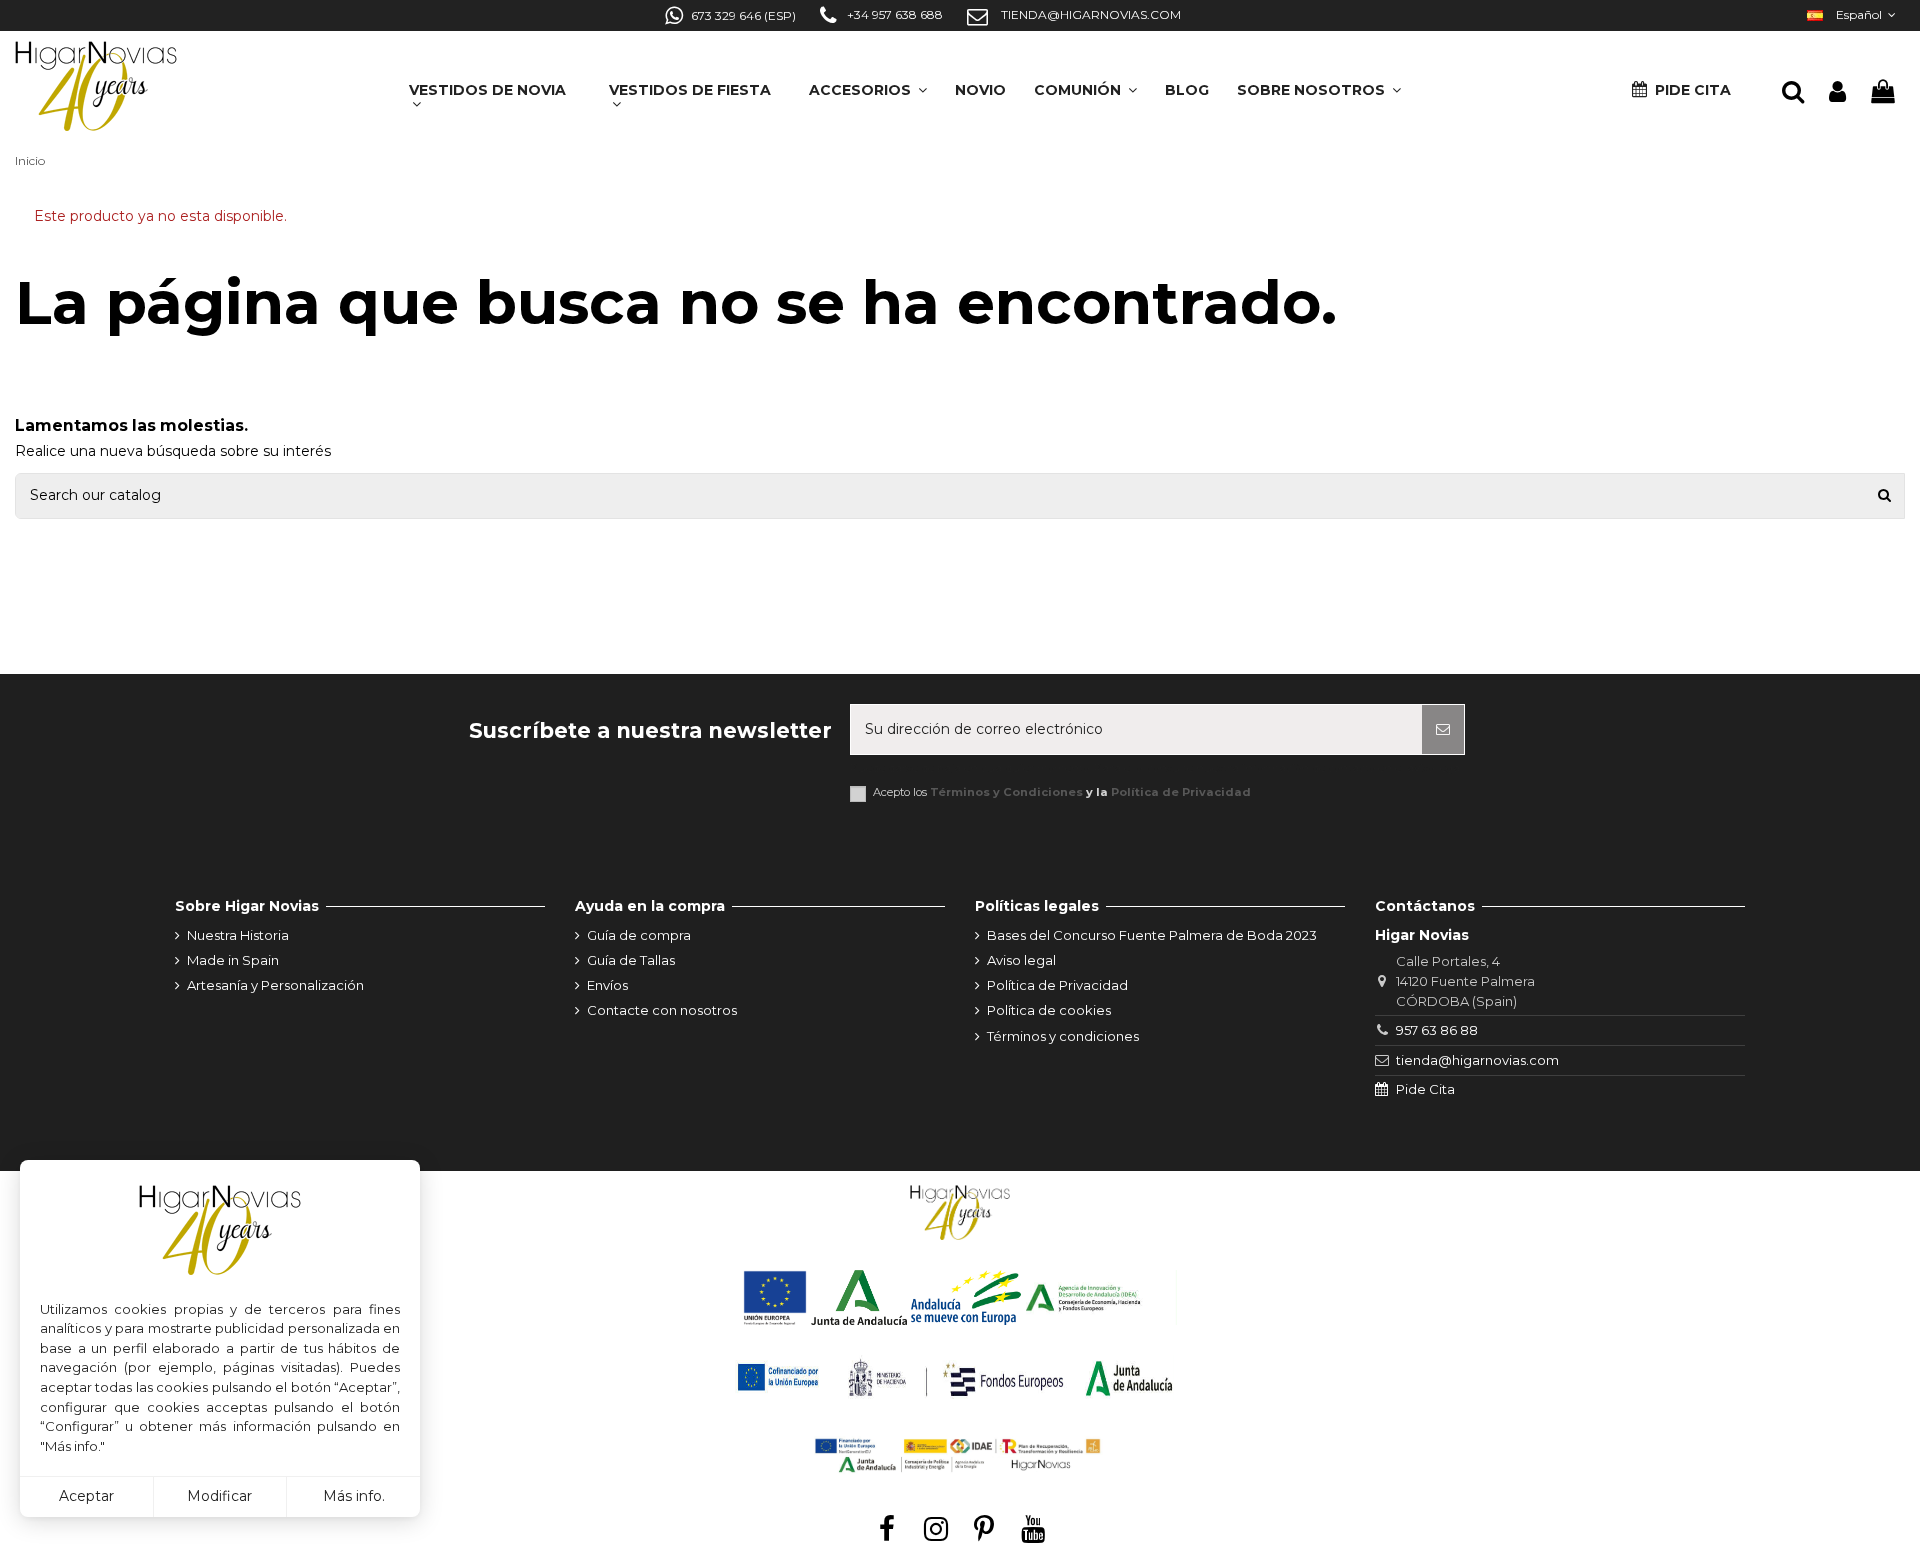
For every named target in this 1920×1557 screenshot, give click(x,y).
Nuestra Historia (238, 935)
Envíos (607, 985)
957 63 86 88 (1437, 1030)
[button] (1319, 83)
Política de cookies (1049, 1010)
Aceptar (86, 1496)
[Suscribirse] (1443, 729)
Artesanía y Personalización (275, 985)
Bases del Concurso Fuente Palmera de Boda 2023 (1152, 935)
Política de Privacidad (1181, 792)
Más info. (354, 1496)
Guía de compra (639, 935)
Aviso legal (1021, 960)
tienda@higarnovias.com (1477, 1060)
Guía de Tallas (631, 960)
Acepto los (1062, 792)
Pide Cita (1425, 1089)
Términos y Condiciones (1006, 792)
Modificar (219, 1496)
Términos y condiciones (1063, 1036)
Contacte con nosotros (662, 1010)
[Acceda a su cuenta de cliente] (1837, 92)
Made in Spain (233, 960)
